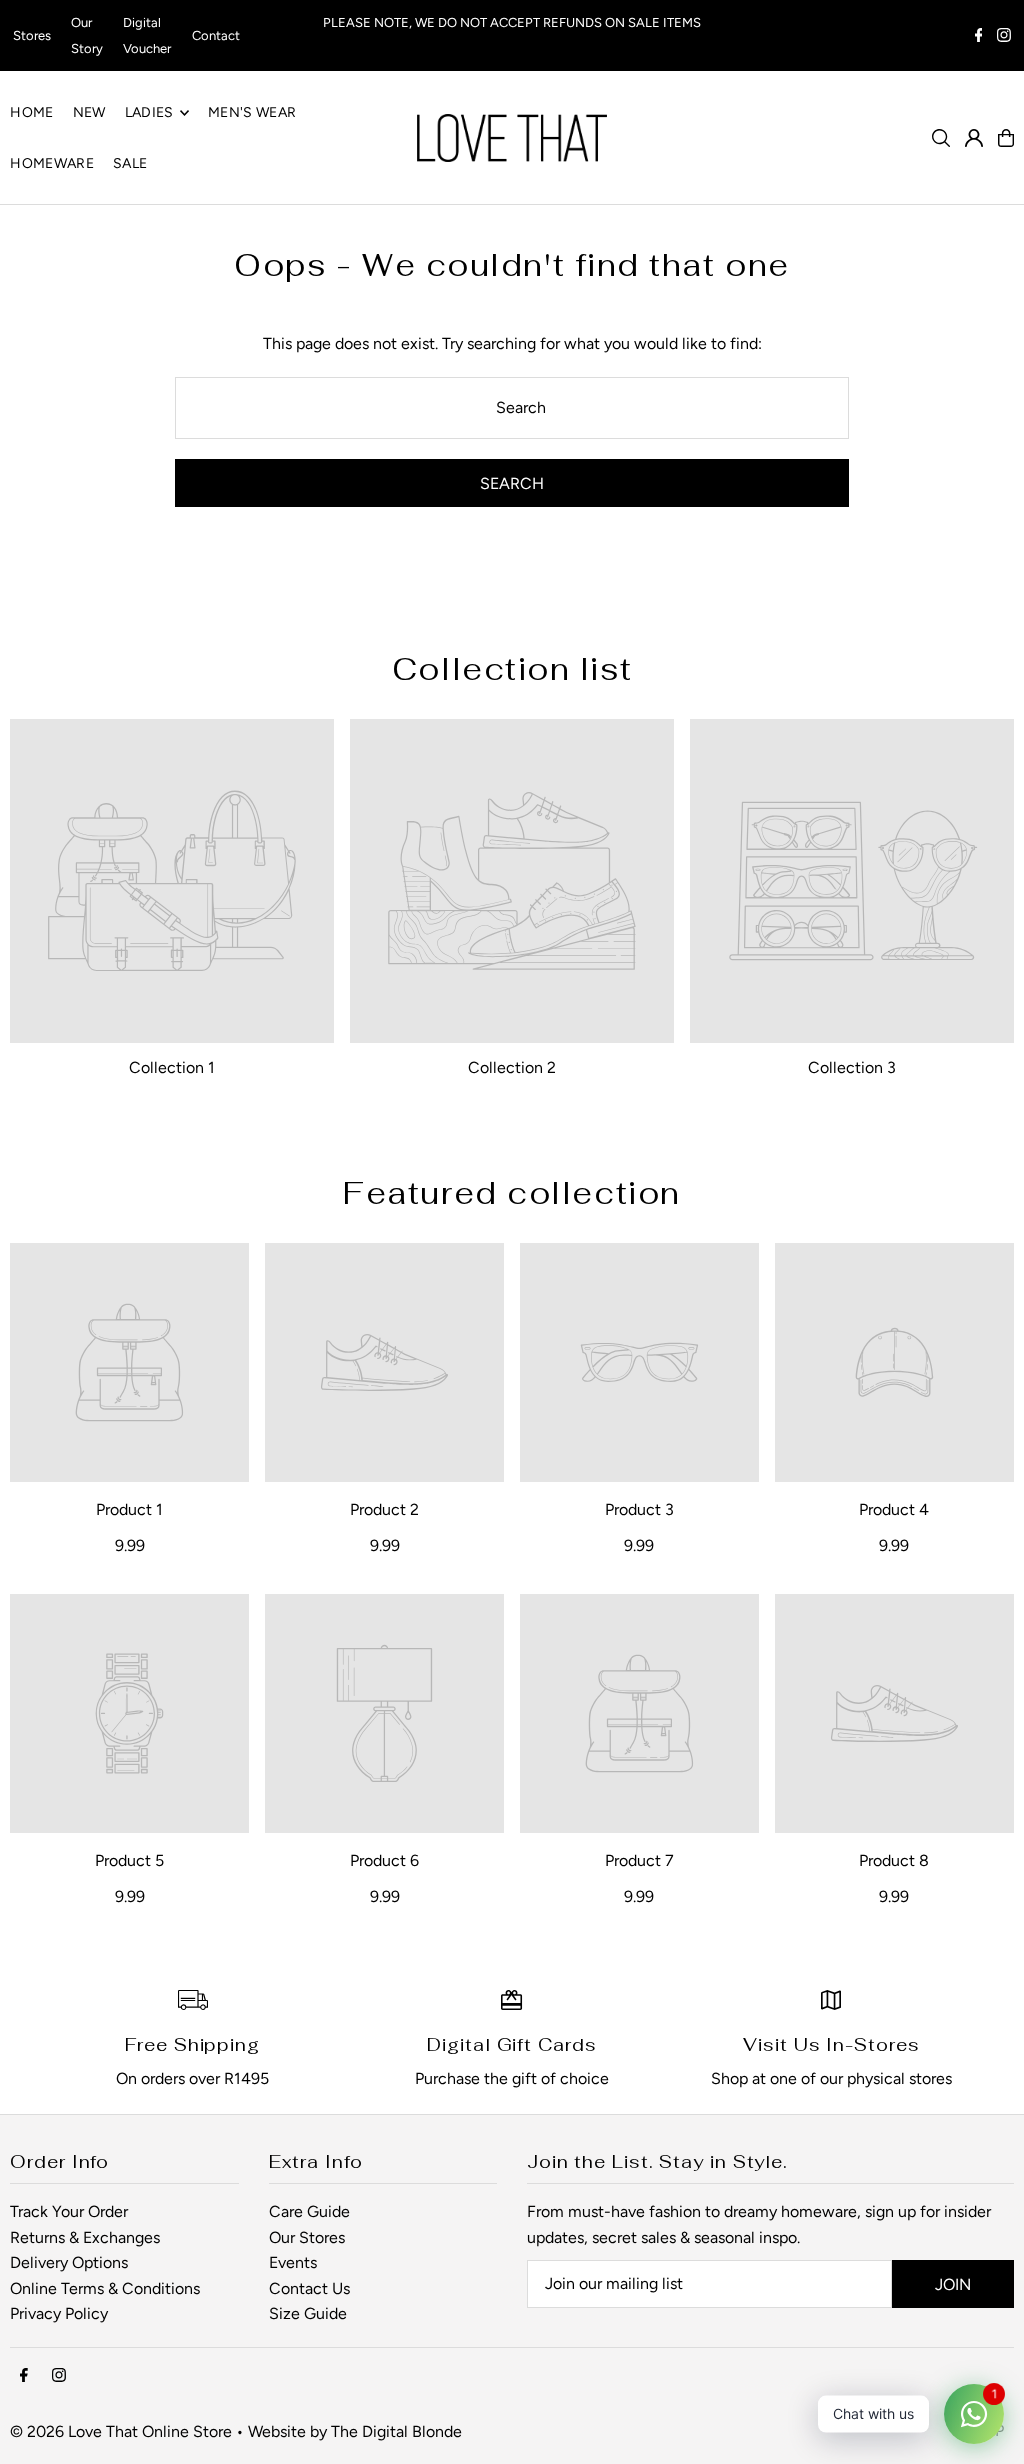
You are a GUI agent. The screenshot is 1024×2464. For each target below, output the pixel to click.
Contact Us (309, 2288)
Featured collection (511, 1193)
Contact (216, 35)
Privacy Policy (59, 2313)
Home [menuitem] (31, 112)
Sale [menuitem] (130, 163)
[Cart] (1006, 138)
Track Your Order (69, 2211)
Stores (32, 35)
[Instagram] (1004, 37)
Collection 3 (852, 1067)
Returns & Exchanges (85, 2237)
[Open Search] (941, 138)
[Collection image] (172, 881)
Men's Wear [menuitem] (252, 112)
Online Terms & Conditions (105, 2288)
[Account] (974, 138)
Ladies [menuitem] (149, 112)
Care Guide (309, 2211)
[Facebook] (979, 37)
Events (293, 2262)
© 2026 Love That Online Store (121, 2431)
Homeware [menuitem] (52, 163)
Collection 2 (512, 1067)
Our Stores (307, 2237)
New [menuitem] (89, 112)
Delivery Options (69, 2262)
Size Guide (308, 2313)
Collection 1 (172, 1067)
